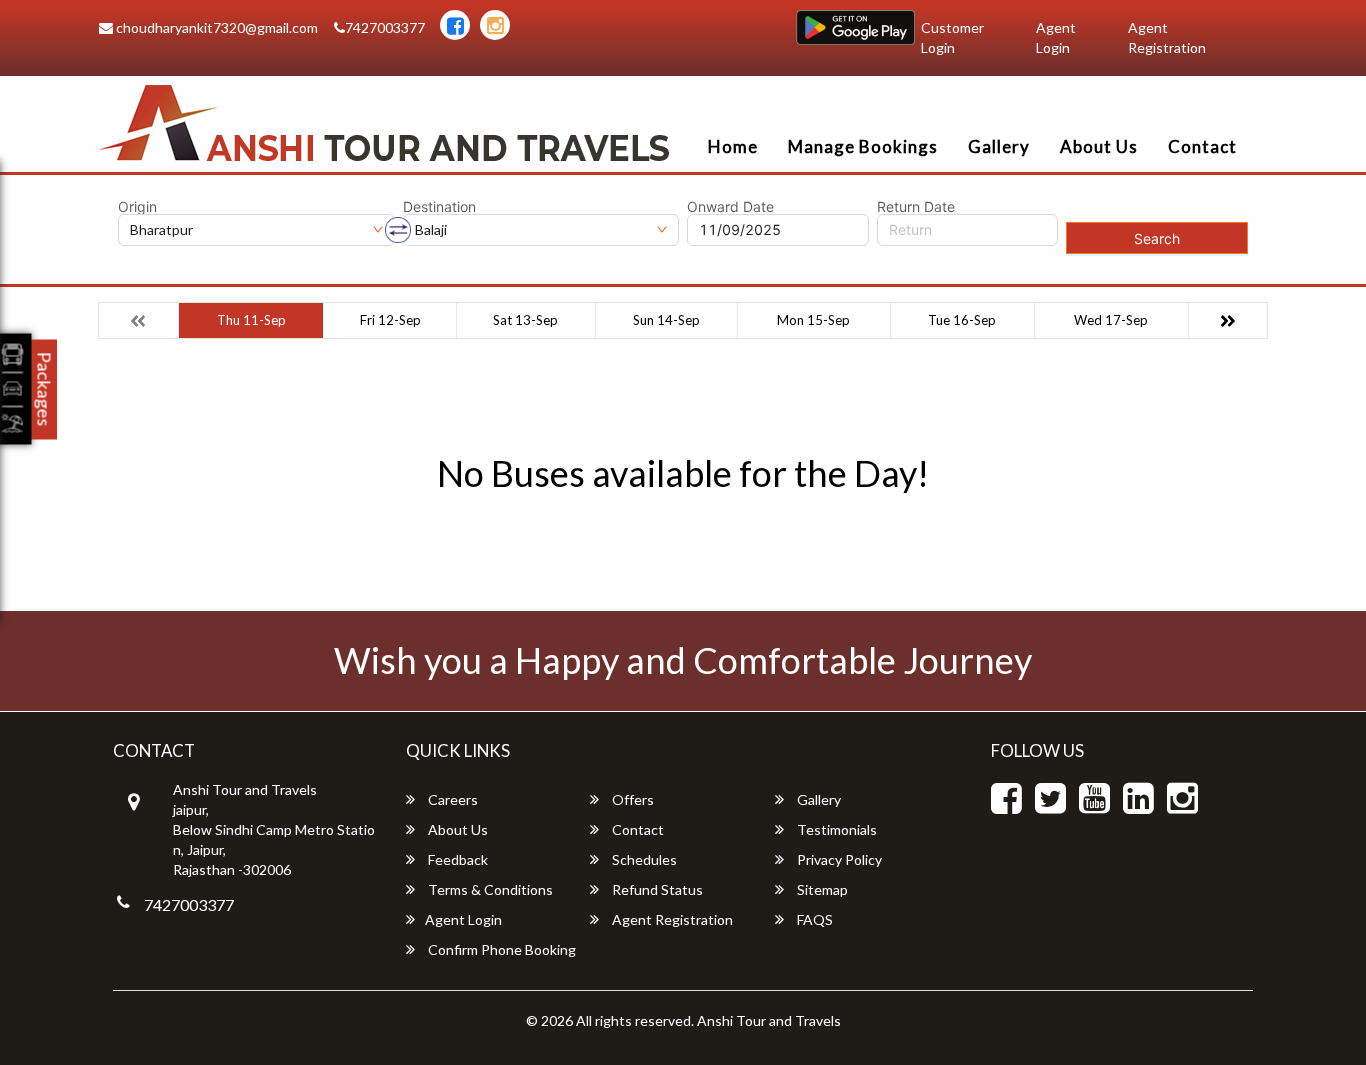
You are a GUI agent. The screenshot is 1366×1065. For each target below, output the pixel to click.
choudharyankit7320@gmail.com (215, 27)
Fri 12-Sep (390, 320)
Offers (631, 799)
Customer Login (952, 37)
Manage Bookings (863, 146)
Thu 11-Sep (251, 320)
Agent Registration (1167, 37)
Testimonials (835, 829)
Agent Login (1056, 37)
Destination (439, 207)
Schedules (643, 859)
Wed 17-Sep (1111, 320)
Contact (1202, 146)
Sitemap (821, 889)
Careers (451, 799)
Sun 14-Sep (666, 320)
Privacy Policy (838, 859)
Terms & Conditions (489, 889)
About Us (1099, 146)
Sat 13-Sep (525, 320)
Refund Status (656, 889)
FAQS (813, 919)
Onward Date (730, 207)
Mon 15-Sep (813, 320)
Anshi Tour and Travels (769, 1020)
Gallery (999, 146)
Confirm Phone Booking (500, 949)
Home (733, 146)
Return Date (916, 207)
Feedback (456, 859)
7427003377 (385, 27)
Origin (137, 207)
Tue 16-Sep (962, 320)
